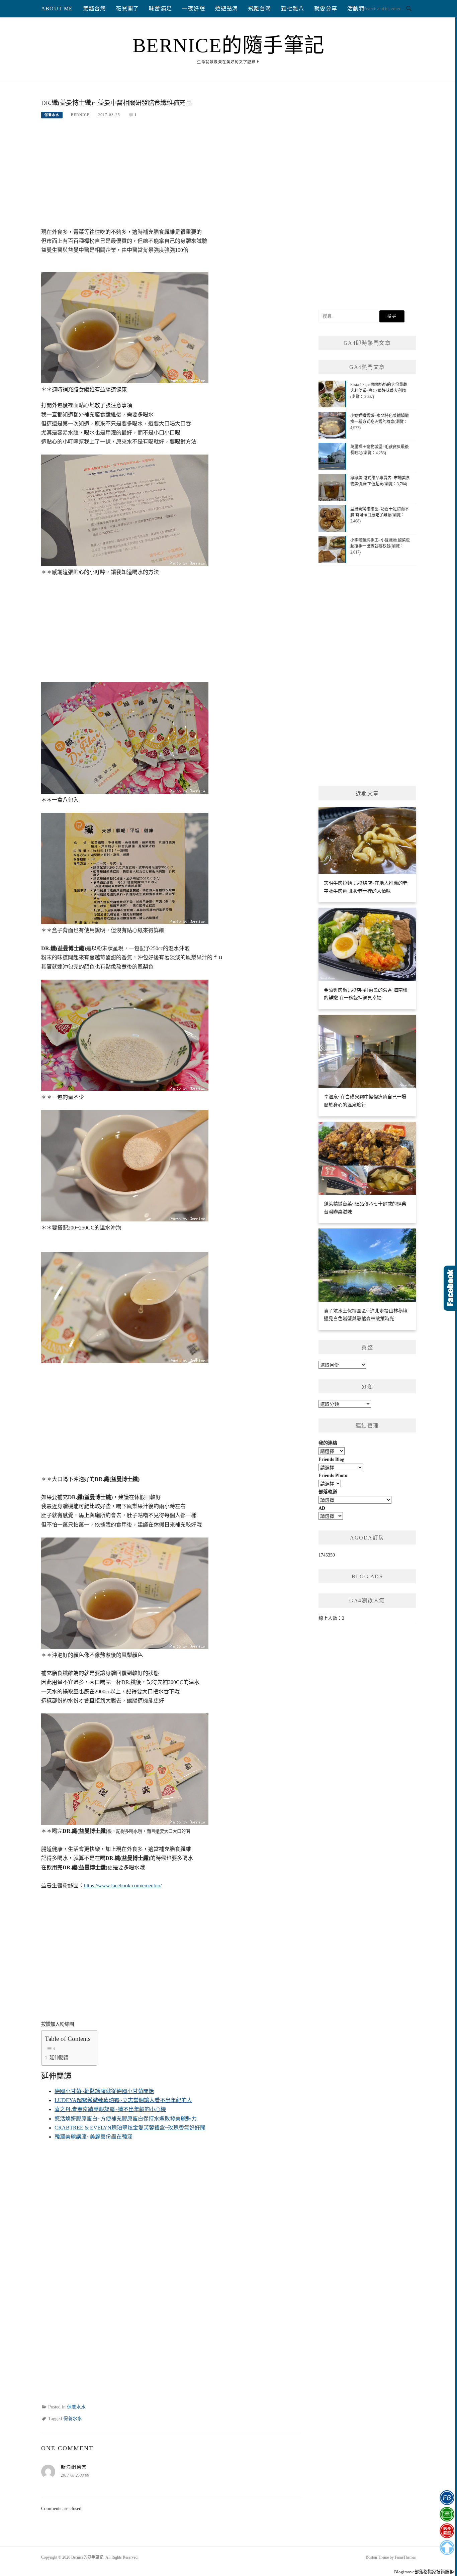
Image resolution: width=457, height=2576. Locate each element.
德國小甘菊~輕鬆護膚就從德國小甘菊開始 (104, 2091)
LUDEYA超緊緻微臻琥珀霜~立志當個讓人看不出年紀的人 (123, 2100)
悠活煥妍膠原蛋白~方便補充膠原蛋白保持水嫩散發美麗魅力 (126, 2119)
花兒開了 (127, 9)
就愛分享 (326, 9)
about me (57, 9)
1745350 (327, 1555)
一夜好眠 (194, 9)
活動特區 (359, 9)
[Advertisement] (171, 177)
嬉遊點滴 (227, 9)
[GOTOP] (447, 2548)
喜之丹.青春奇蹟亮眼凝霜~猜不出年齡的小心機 (110, 2109)
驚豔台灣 (95, 9)
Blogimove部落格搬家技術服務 (424, 2572)
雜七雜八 (293, 9)
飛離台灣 (260, 9)
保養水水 (52, 115)
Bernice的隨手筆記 (229, 45)
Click (450, 1288)
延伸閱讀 (59, 2058)
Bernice (80, 115)
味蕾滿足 (160, 9)
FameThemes (405, 2557)
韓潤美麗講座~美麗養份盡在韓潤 (94, 2137)
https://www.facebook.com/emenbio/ (123, 1886)
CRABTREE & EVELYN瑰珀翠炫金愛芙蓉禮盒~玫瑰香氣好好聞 (130, 2128)
